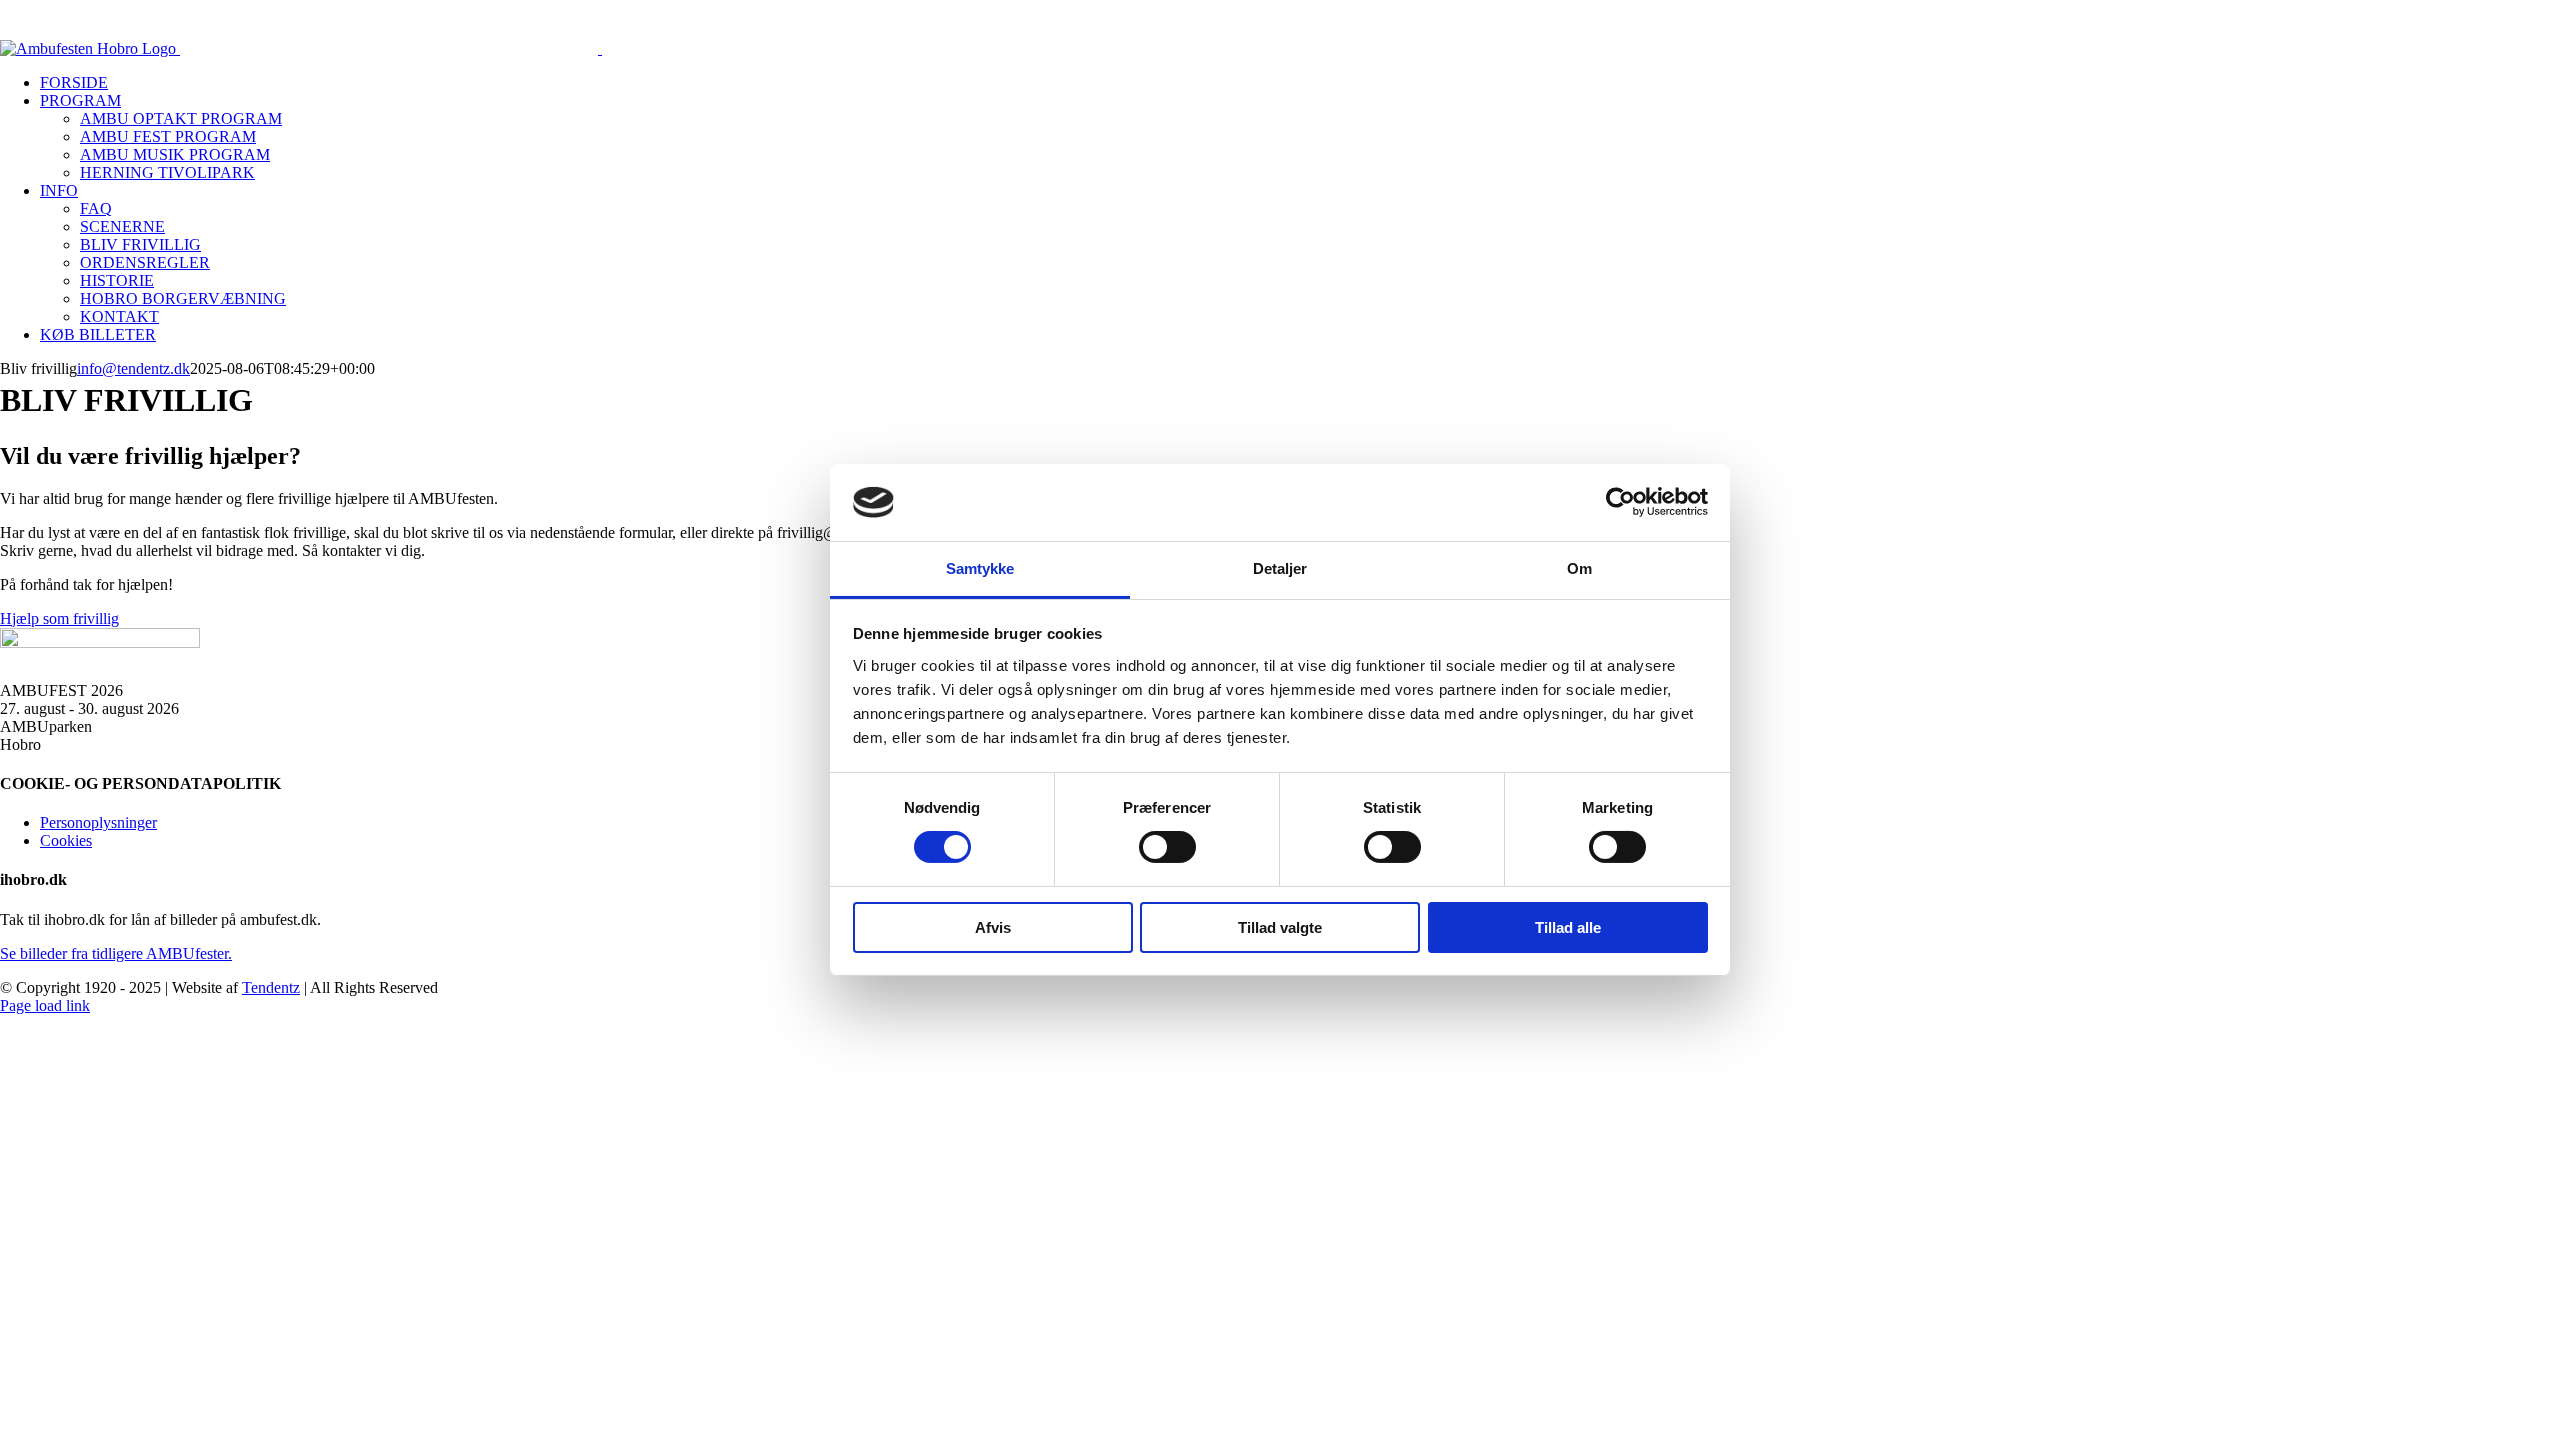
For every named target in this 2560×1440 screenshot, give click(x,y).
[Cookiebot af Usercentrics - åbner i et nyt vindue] (1620, 502)
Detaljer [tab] (1280, 568)
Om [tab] (1579, 568)
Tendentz (271, 987)
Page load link (45, 1005)
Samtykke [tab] (980, 568)
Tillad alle (1568, 927)
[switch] (1167, 847)
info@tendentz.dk (133, 368)
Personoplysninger (98, 822)
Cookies (66, 840)
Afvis (993, 927)
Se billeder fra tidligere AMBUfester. (116, 953)
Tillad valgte (1280, 927)
